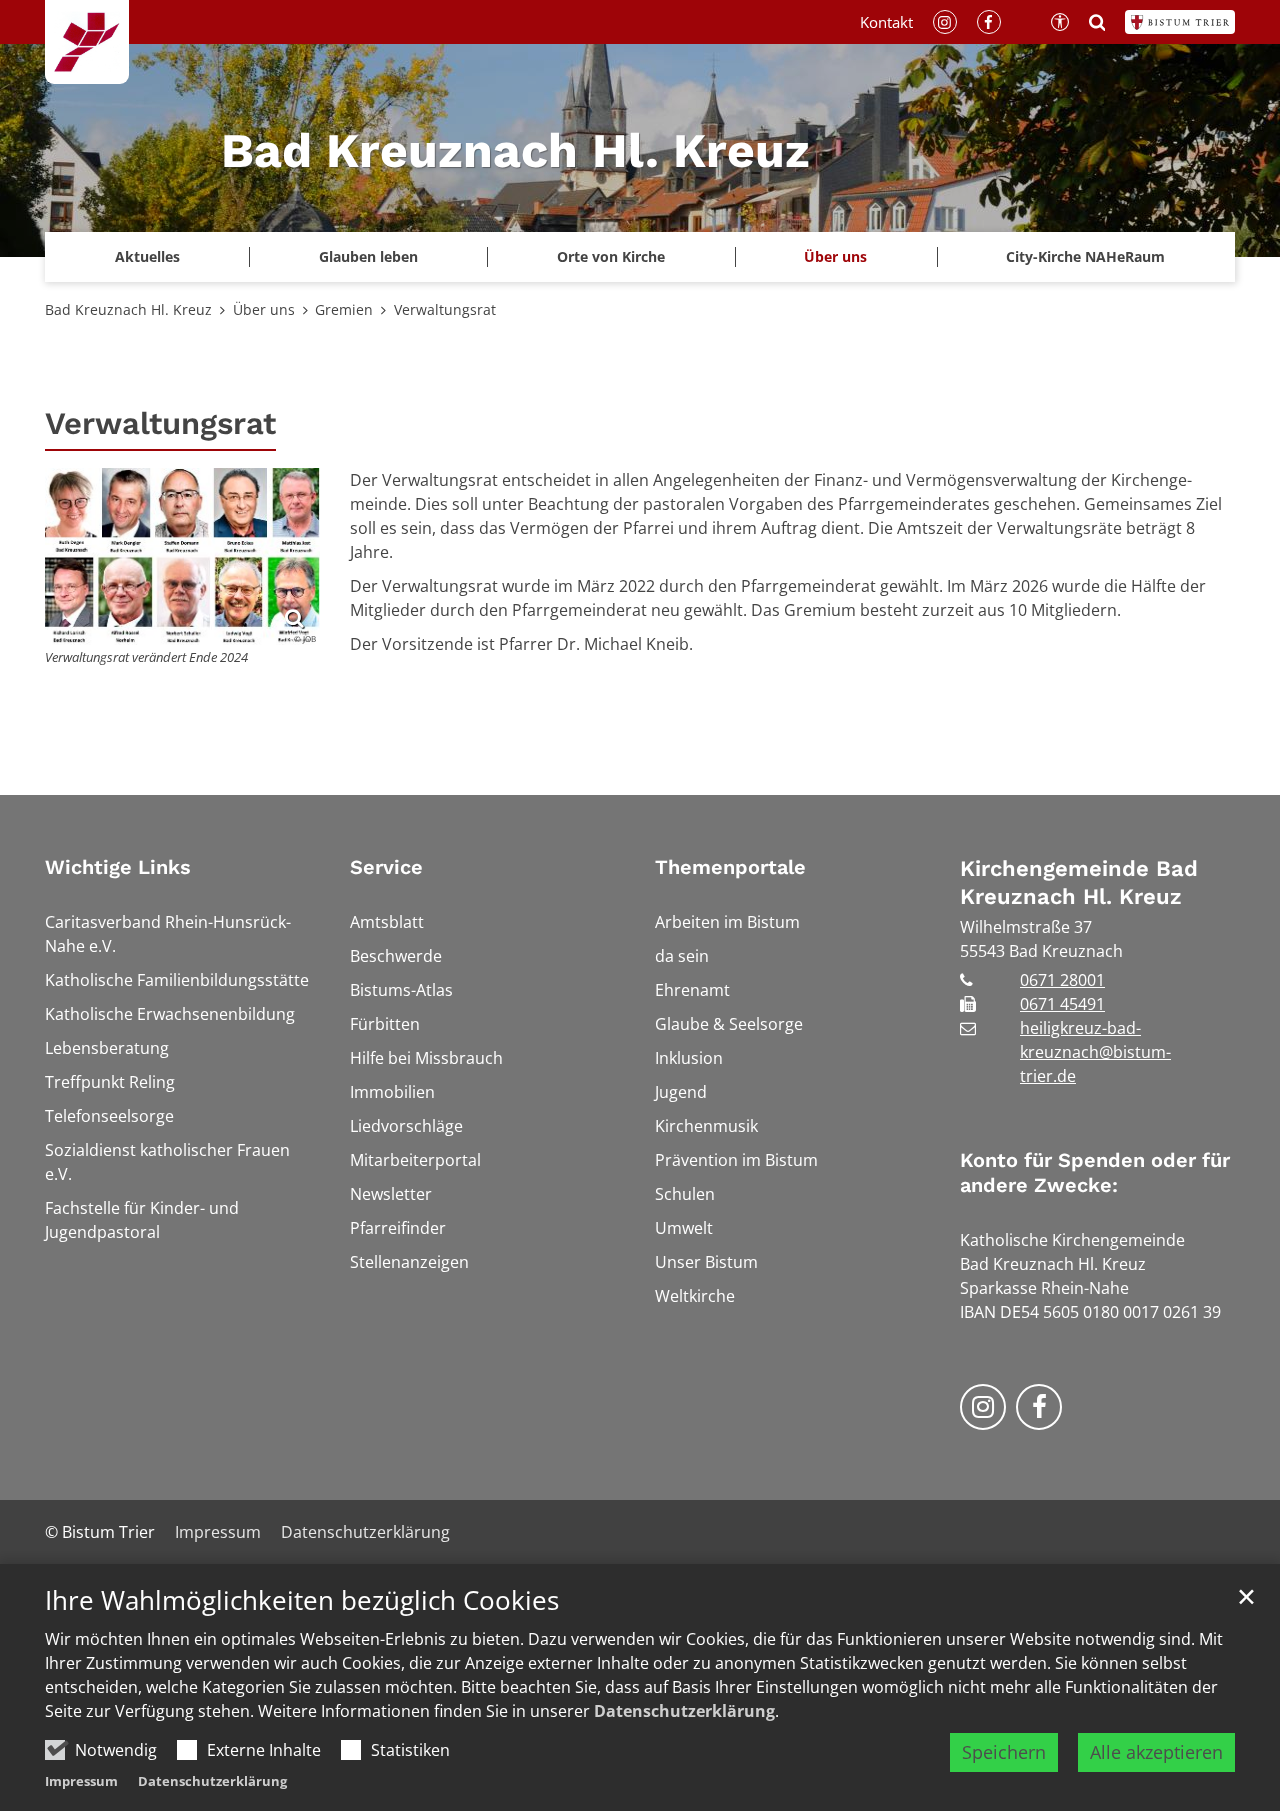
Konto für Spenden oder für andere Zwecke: (1095, 1172)
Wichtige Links (118, 867)
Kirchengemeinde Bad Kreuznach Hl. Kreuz (1079, 882)
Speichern (1004, 1752)
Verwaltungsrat (445, 309)
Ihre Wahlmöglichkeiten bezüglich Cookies (302, 1600)
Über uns (264, 309)
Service (386, 867)
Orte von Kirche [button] (611, 256)
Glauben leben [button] (368, 256)
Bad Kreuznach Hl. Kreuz (128, 309)
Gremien (344, 309)
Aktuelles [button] (147, 256)
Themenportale (730, 867)
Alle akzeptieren (1156, 1752)
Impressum (81, 1781)
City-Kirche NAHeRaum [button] (1085, 256)
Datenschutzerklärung (684, 1711)
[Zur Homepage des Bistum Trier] (1180, 22)
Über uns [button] (835, 256)
